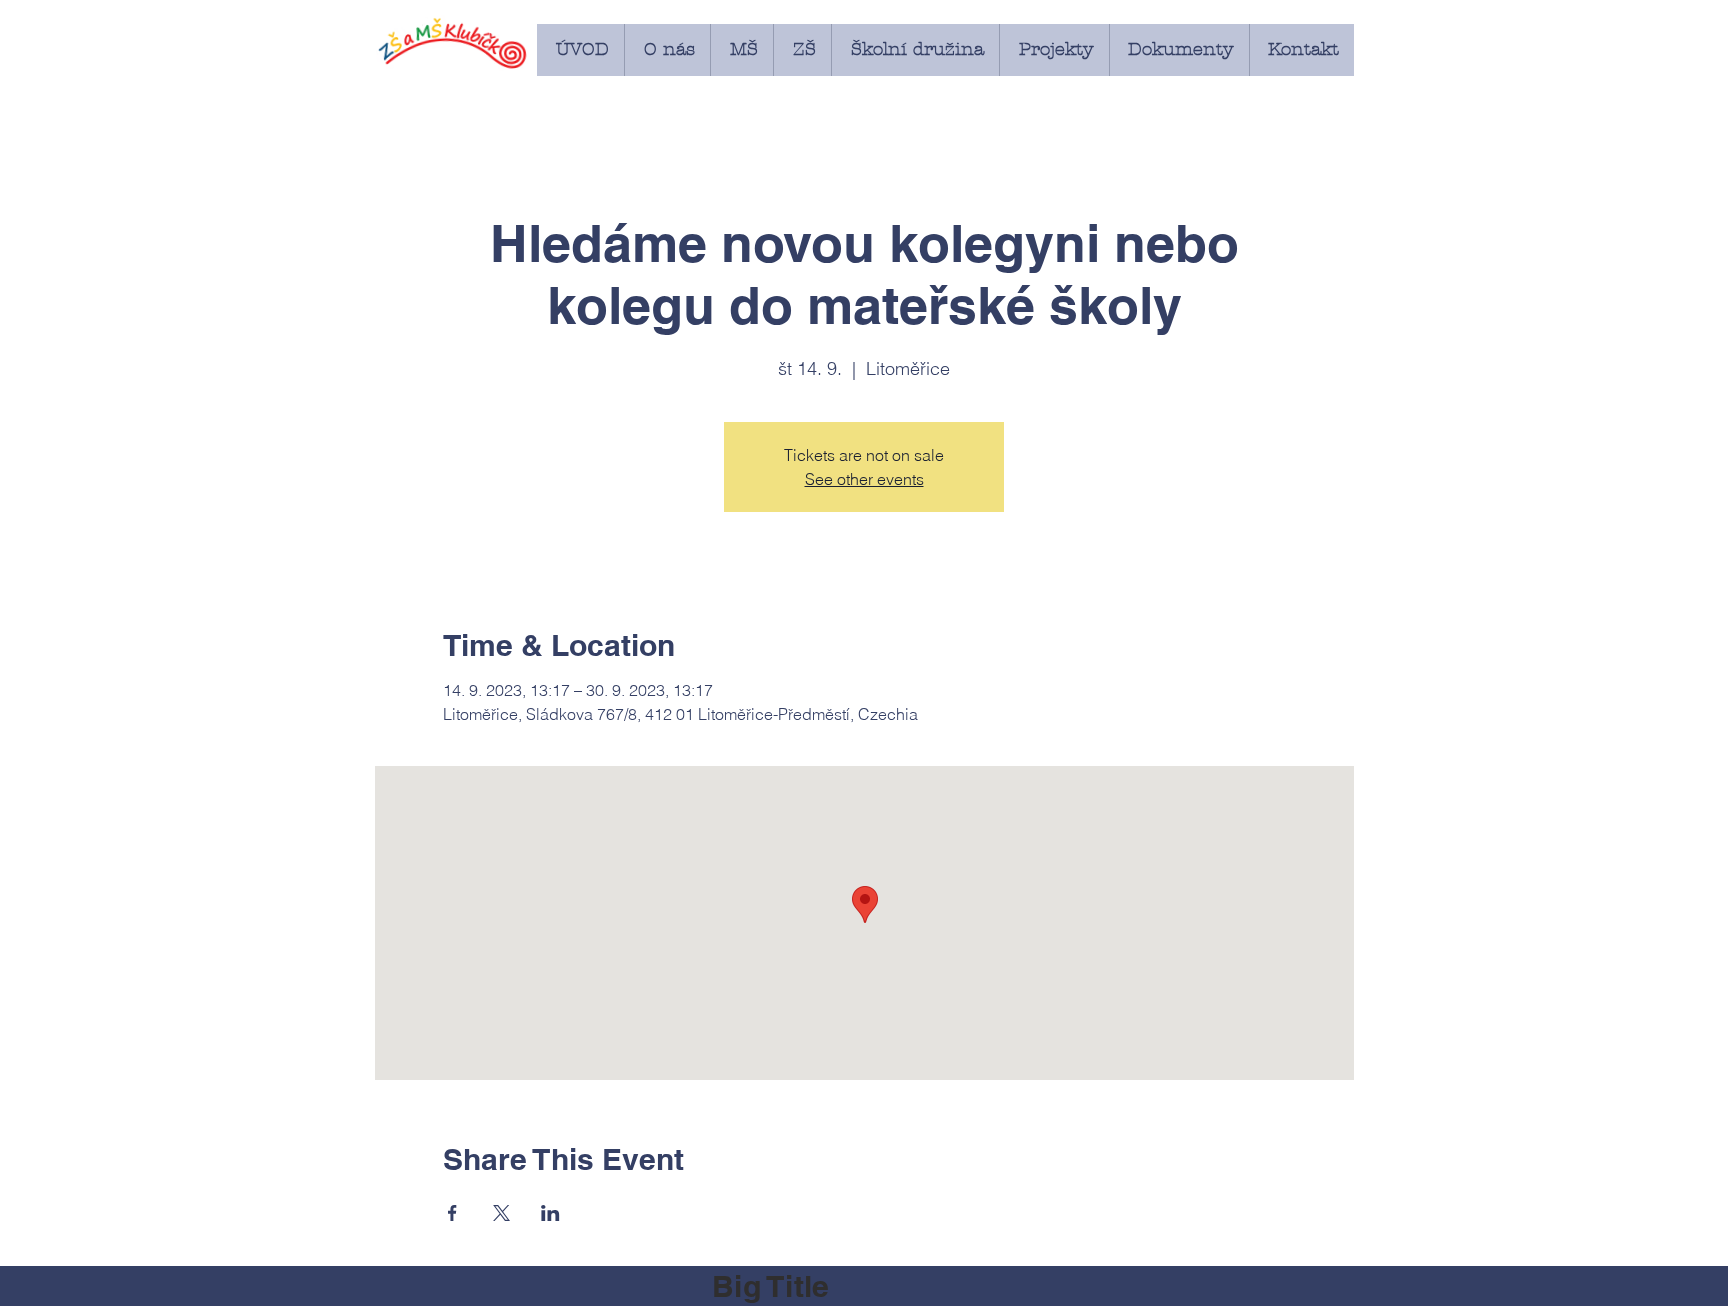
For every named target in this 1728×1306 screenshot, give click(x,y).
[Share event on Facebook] (452, 1213)
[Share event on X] (501, 1213)
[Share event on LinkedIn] (550, 1213)
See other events (864, 479)
